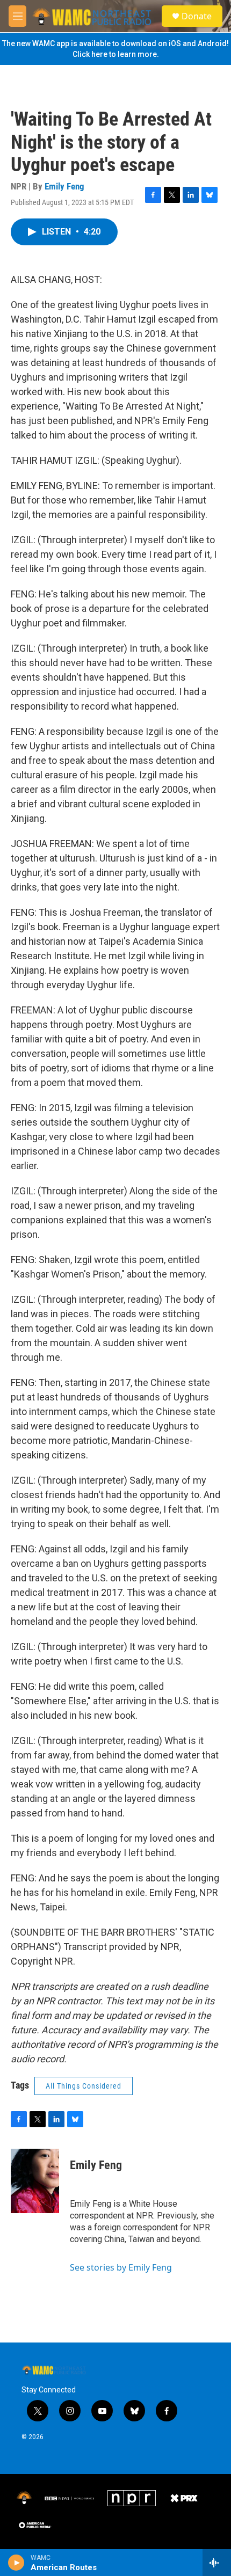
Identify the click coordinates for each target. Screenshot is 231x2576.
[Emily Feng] (35, 2181)
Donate (197, 16)
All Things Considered (84, 2086)
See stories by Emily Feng (121, 2267)
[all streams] (217, 2563)
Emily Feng (64, 186)
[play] (16, 2563)
